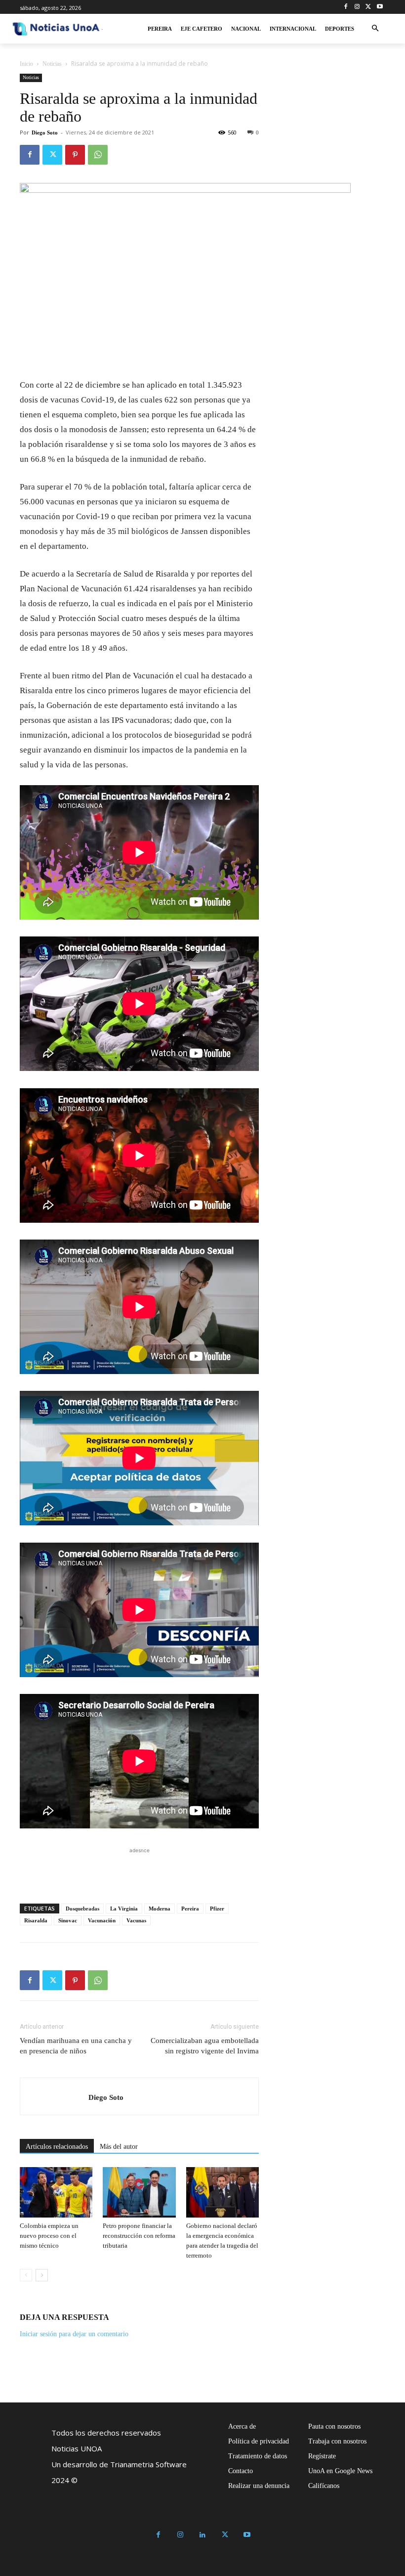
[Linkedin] (203, 2535)
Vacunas (136, 1920)
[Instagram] (357, 7)
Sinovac (68, 1920)
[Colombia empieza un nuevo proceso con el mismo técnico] (56, 2192)
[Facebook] (346, 7)
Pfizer (217, 1909)
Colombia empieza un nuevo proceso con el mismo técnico (49, 2236)
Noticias (52, 64)
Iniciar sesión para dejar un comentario (74, 2334)
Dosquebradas (82, 1909)
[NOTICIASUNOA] (56, 29)
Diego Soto (45, 133)
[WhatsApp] (98, 155)
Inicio (26, 64)
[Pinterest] (75, 155)
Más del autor (119, 2147)
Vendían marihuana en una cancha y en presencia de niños (76, 2046)
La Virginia (124, 1909)
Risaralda (36, 1920)
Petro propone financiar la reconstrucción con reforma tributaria (139, 2236)
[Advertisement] (139, 1870)
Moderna (160, 1909)
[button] (375, 29)
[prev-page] (26, 2275)
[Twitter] (368, 7)
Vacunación (102, 1920)
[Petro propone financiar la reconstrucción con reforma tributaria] (139, 2192)
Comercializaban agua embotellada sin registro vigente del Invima (205, 2046)
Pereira (190, 1909)
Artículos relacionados (57, 2147)
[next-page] (42, 2275)
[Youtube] (380, 7)
